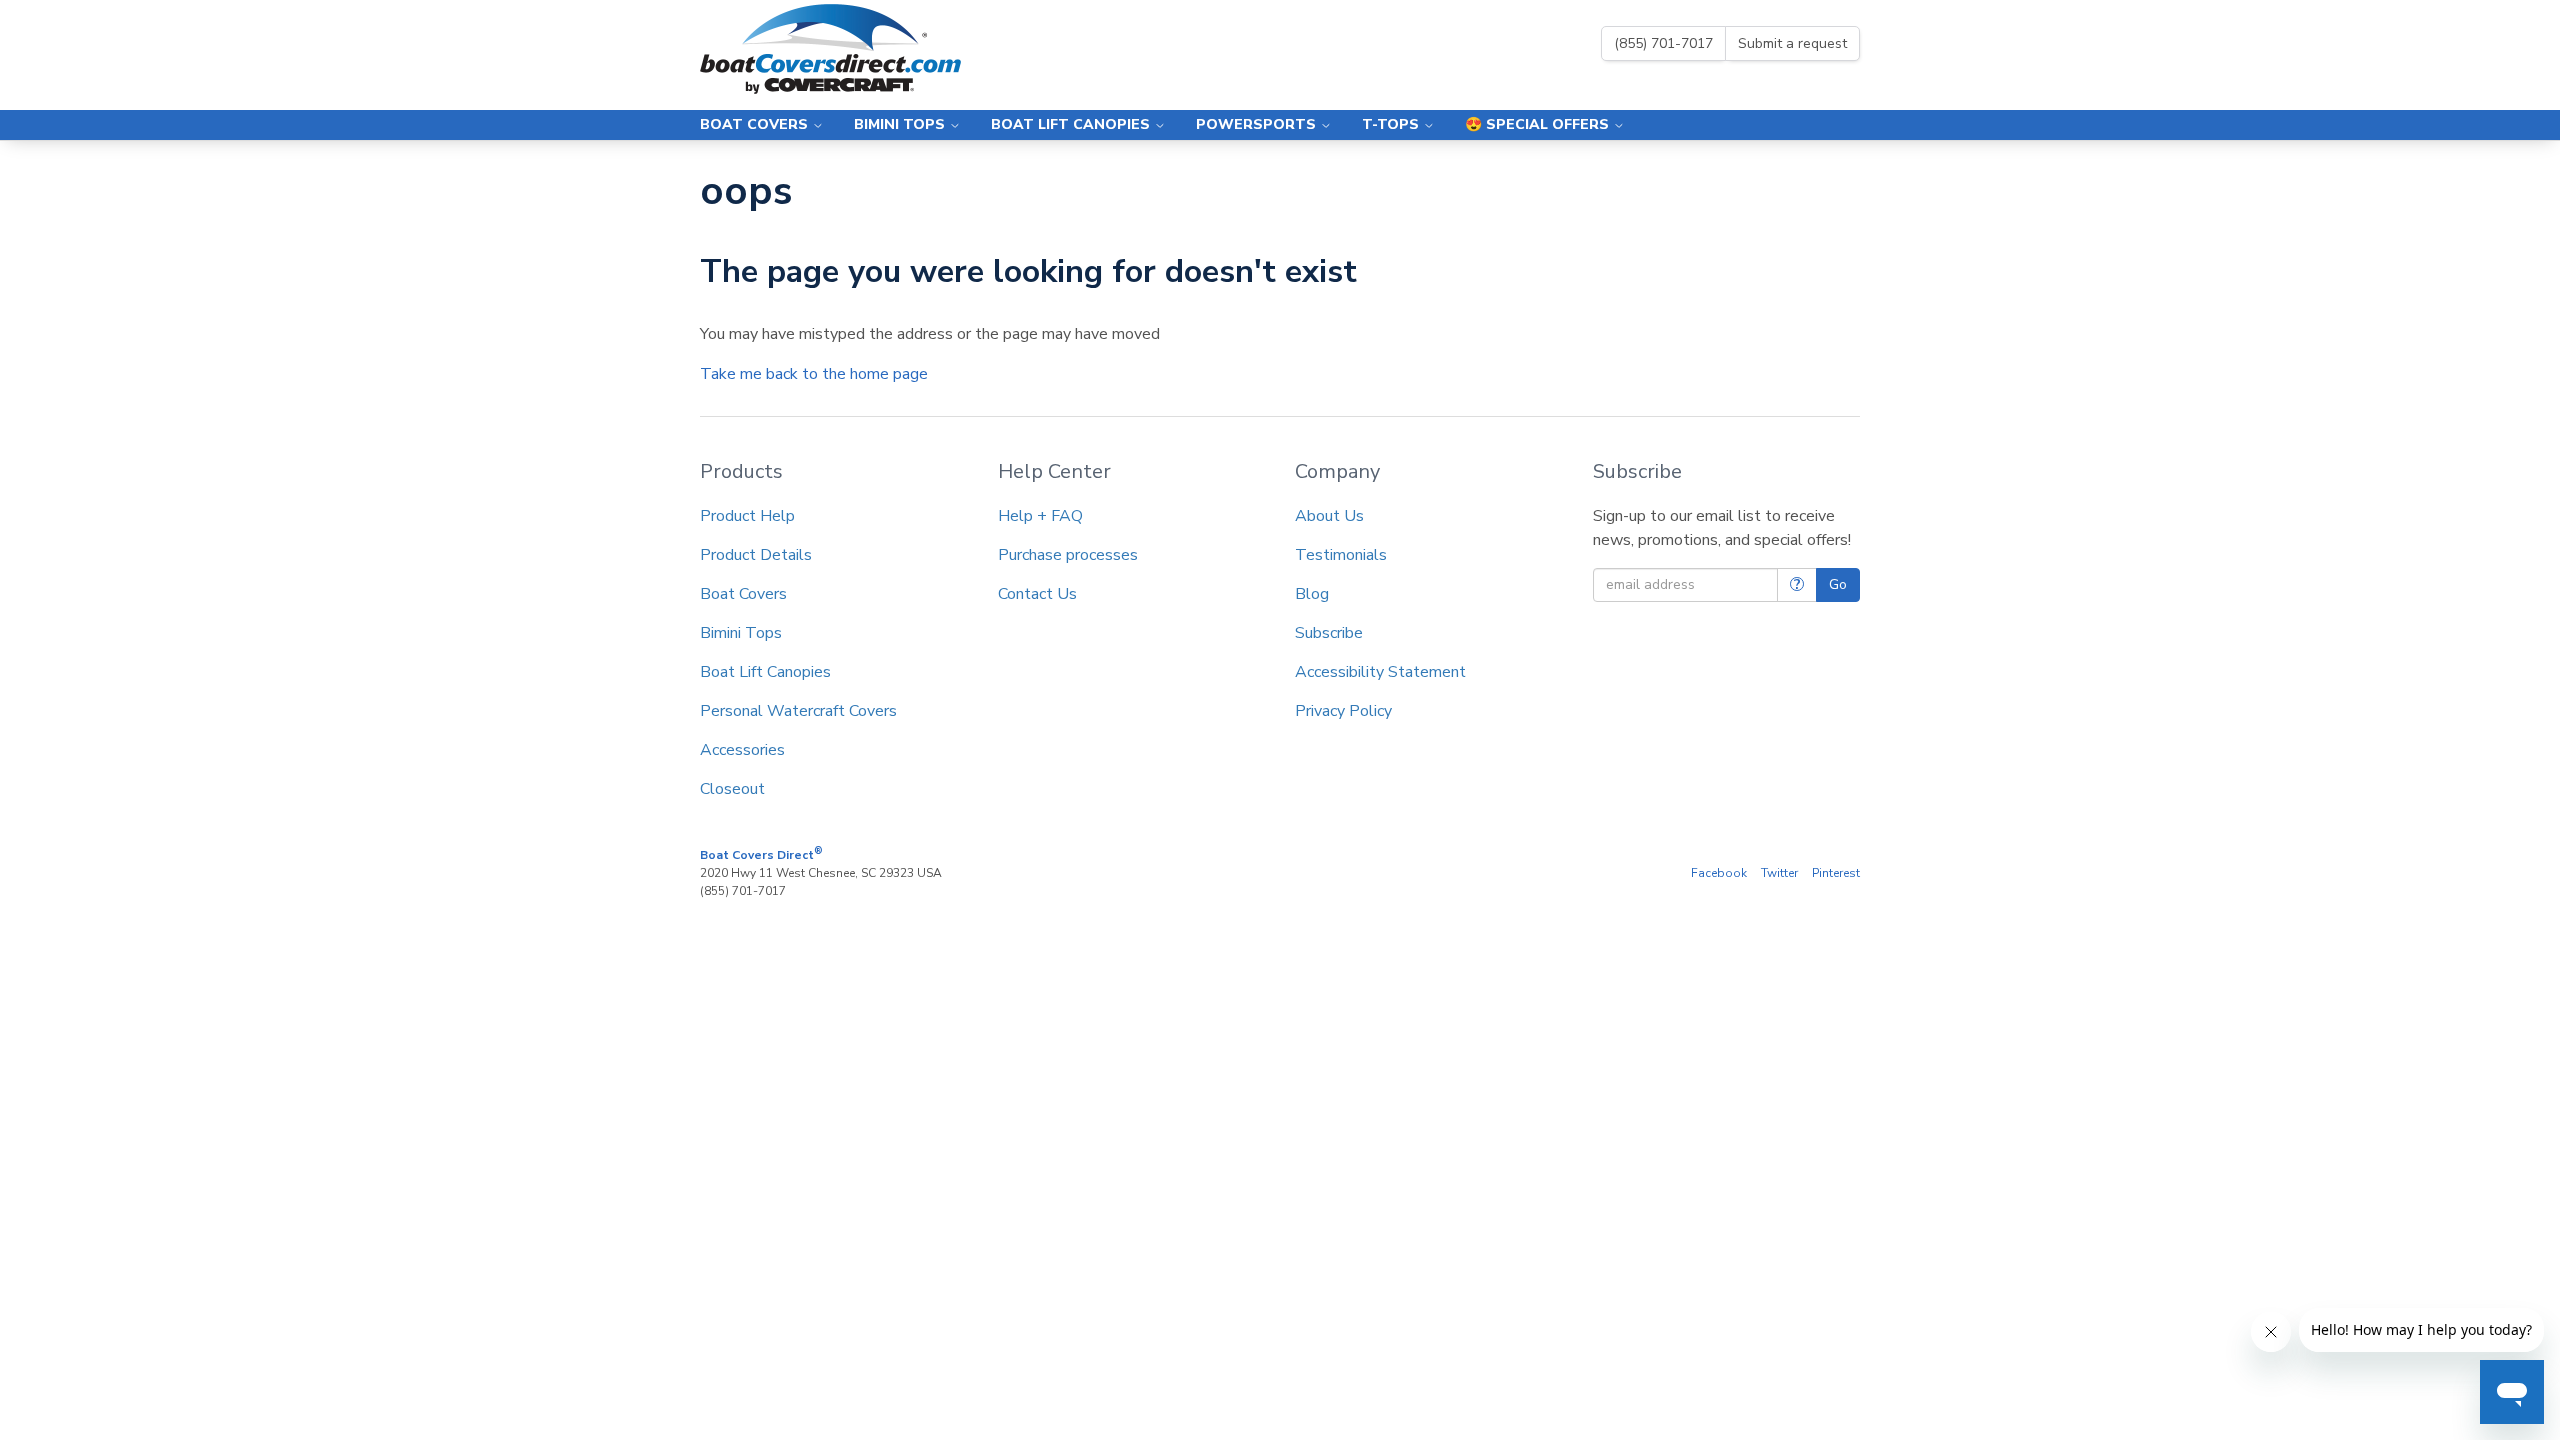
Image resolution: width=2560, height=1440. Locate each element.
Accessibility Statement (1380, 672)
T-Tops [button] (1392, 124)
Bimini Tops (741, 633)
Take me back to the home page (814, 374)
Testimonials (1341, 555)
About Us (1329, 516)
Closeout (732, 789)
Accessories (742, 750)
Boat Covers (743, 594)
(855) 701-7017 (1663, 43)
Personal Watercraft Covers (798, 711)
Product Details (756, 555)
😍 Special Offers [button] (1539, 124)
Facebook (1719, 873)
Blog (1312, 594)
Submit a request (1792, 43)
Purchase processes (1068, 555)
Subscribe (1329, 633)
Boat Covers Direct (761, 854)
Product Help (747, 516)
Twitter (1779, 873)
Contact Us (1037, 594)
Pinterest (1836, 873)
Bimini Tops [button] (901, 124)
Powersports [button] (1258, 124)
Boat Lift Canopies (765, 672)
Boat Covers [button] (756, 124)
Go (1838, 584)
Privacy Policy (1343, 711)
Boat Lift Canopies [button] (1072, 124)
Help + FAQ (1040, 516)
